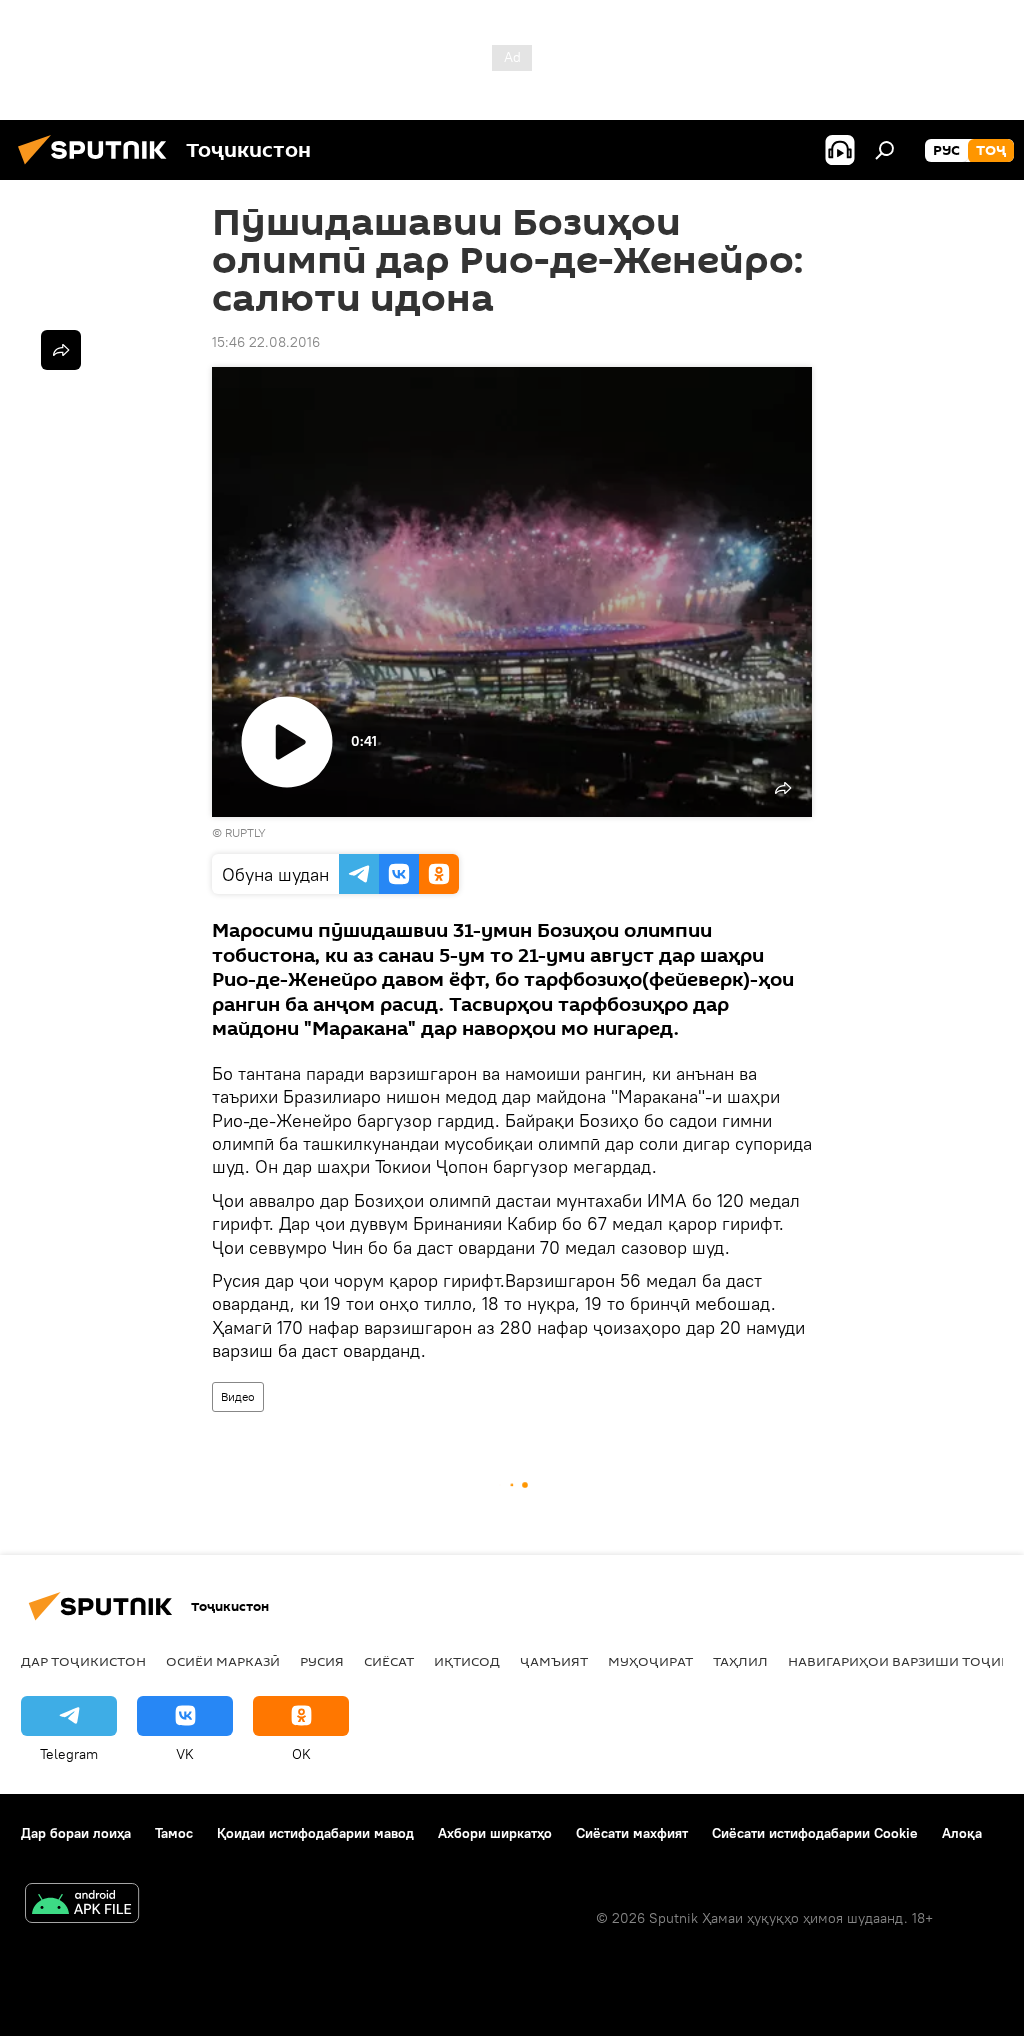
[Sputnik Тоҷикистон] (98, 167)
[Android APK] (82, 1905)
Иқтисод (467, 1661)
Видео (238, 1396)
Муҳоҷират (650, 1661)
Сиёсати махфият (632, 1833)
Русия (322, 1661)
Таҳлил (740, 1661)
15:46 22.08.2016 (266, 342)
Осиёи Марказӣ (223, 1661)
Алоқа (962, 1833)
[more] (61, 350)
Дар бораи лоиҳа (76, 1833)
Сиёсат (389, 1661)
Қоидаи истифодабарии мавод (315, 1833)
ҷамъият (554, 1661)
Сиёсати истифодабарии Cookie (815, 1833)
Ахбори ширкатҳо (495, 1833)
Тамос (174, 1833)
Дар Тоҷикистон (83, 1661)
